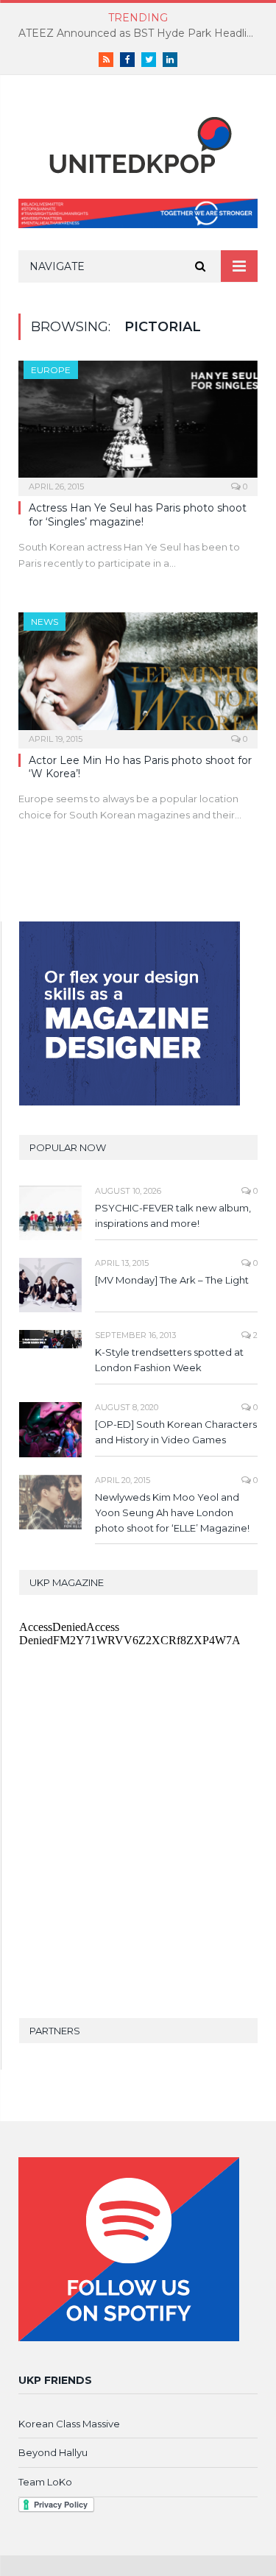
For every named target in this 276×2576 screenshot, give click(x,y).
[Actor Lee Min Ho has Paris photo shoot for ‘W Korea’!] (138, 675)
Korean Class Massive (69, 2424)
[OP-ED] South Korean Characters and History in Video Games (176, 1432)
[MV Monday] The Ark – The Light (172, 1280)
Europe (51, 370)
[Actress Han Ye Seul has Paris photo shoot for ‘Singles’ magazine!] (138, 424)
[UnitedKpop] (138, 140)
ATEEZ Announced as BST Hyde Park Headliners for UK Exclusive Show (142, 33)
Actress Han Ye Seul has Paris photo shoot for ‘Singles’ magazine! (138, 514)
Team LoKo (45, 2482)
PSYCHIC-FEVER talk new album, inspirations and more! (173, 1216)
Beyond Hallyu (53, 2452)
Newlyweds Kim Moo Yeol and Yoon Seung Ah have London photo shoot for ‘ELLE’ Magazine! (172, 1512)
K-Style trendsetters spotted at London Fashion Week (169, 1360)
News (45, 622)
